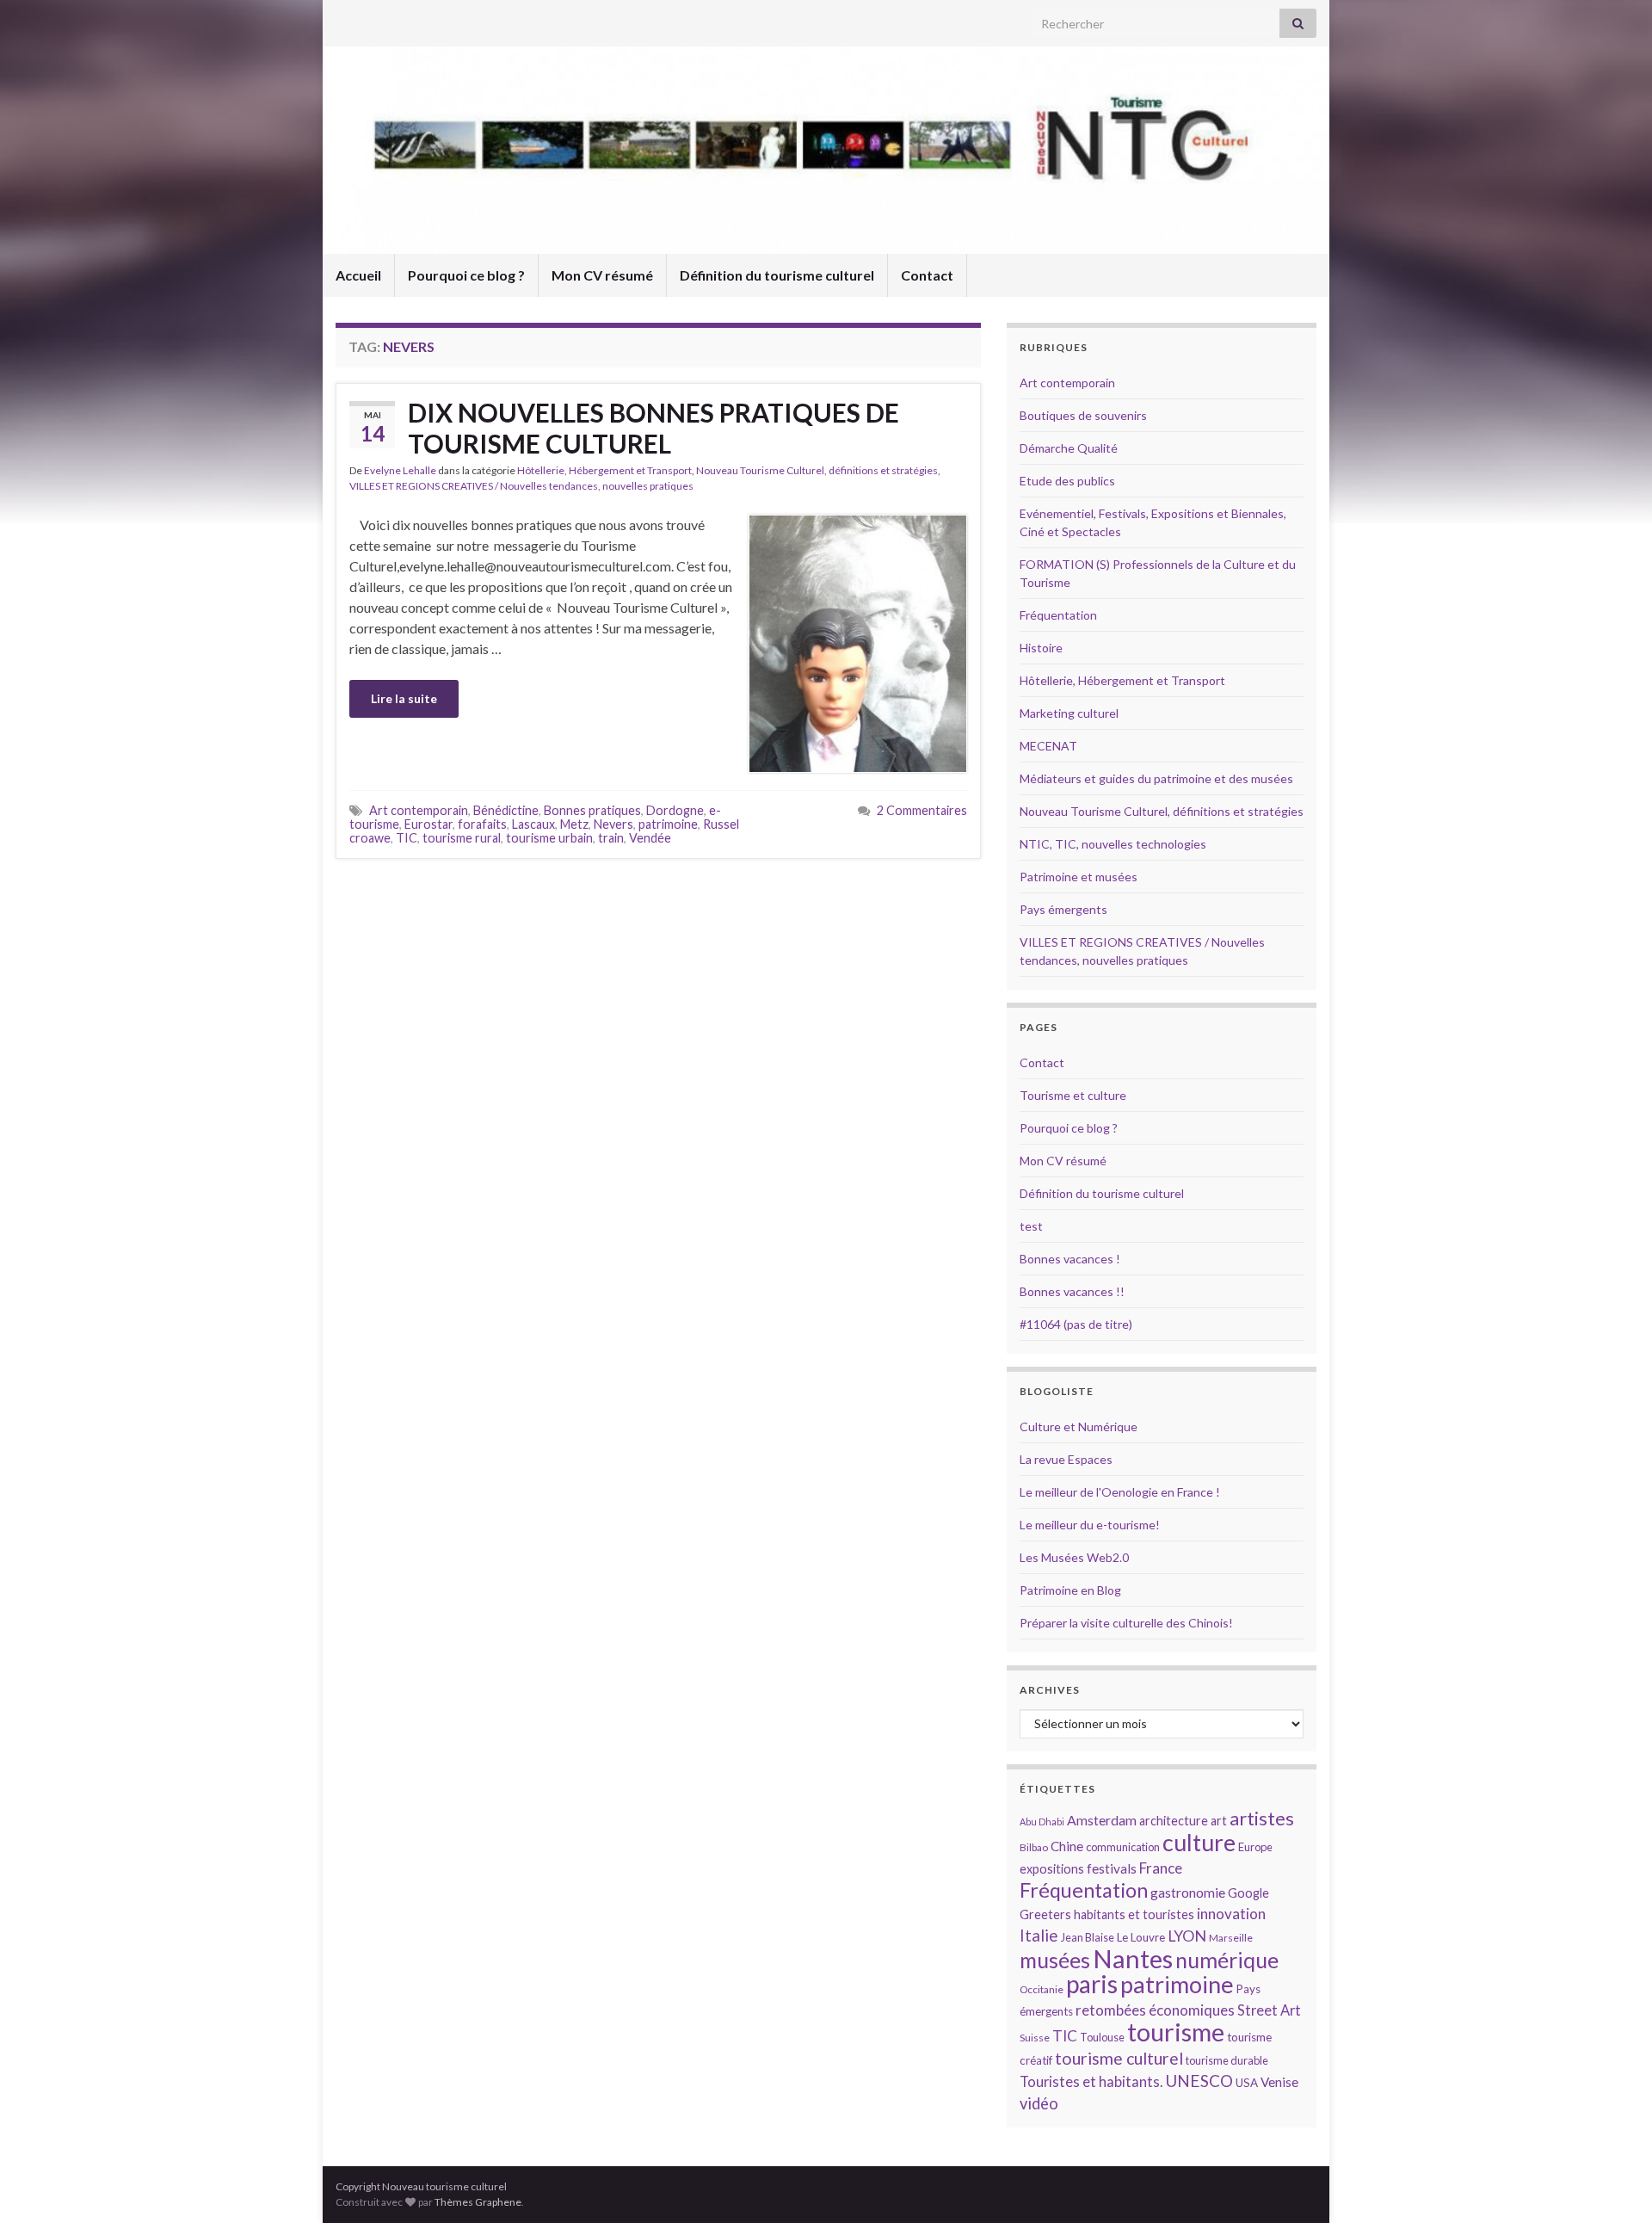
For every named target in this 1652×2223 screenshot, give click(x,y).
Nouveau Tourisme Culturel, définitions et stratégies (817, 470)
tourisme (1176, 2032)
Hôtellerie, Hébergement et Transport (604, 470)
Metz (574, 824)
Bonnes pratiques (592, 810)
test (1031, 1226)
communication (1123, 1847)
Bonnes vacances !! (1072, 1291)
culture (1199, 1842)
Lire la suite (404, 698)
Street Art (1269, 2010)
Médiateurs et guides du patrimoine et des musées (1156, 778)
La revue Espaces (1066, 1459)
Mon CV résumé (602, 275)
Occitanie (1042, 1989)
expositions (1052, 1869)
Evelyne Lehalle (400, 470)
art (1219, 1821)
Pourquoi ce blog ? (466, 275)
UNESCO (1199, 2081)
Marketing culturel (1069, 713)
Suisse (1035, 2038)
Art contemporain (419, 810)
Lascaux (533, 824)
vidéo (1039, 2103)
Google (1248, 1893)
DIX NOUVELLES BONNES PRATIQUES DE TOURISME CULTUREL (653, 428)
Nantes (1133, 1958)
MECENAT (1048, 746)
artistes (1262, 1818)
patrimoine (668, 824)
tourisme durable (1227, 2060)
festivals (1112, 1868)
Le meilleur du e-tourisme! (1090, 1525)
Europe (1255, 1847)
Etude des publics (1067, 481)
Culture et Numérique (1079, 1426)
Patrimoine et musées (1079, 877)
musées (1055, 1960)
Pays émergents (1063, 909)
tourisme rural (462, 838)
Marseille (1231, 1938)
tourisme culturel (1119, 2058)
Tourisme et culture (1073, 1095)
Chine (1067, 1846)
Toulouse (1102, 2037)
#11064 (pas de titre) (1076, 1324)
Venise (1279, 2082)
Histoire (1041, 648)
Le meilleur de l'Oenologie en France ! (1120, 1492)
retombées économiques (1155, 2010)
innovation (1231, 1914)
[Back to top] (1613, 2184)
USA (1247, 2083)
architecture (1174, 1821)
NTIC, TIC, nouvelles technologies (1113, 844)
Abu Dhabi (1042, 1822)
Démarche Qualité (1069, 448)
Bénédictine (506, 810)
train (611, 838)
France (1161, 1868)
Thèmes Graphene (478, 2202)
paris (1092, 1984)
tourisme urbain (549, 838)
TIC (407, 838)
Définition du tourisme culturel (777, 275)
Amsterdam (1102, 1820)
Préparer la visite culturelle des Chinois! (1126, 1623)
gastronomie (1188, 1892)
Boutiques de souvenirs (1083, 415)
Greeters (1045, 1914)
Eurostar (428, 824)
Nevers (613, 824)
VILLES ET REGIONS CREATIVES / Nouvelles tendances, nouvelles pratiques (521, 486)
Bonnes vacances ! (1070, 1259)
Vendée (650, 838)
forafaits (482, 824)
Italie (1039, 1935)
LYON (1187, 1936)
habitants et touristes (1134, 1914)
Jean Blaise (1088, 1937)
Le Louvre (1141, 1937)
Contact (927, 275)
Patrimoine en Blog (1070, 1590)
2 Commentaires (922, 810)
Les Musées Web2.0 (1074, 1557)
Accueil (358, 275)
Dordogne (675, 810)
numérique (1227, 1960)
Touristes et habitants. (1091, 2082)
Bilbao (1034, 1847)
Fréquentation (1058, 615)
